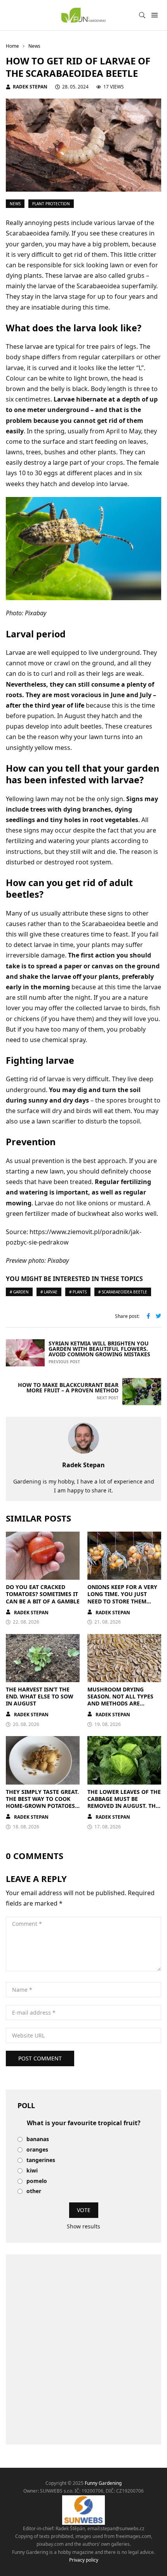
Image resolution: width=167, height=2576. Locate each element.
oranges (37, 2150)
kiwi (32, 2171)
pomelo (37, 2181)
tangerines (41, 2160)
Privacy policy (84, 2560)
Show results (83, 2226)
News (15, 204)
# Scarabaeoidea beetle (123, 1292)
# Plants (78, 1292)
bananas (38, 2139)
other (34, 2191)
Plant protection (51, 204)
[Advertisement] (83, 2349)
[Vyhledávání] (142, 15)
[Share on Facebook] (148, 1317)
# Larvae (49, 1292)
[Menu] (154, 15)
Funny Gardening (103, 2483)
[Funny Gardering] (83, 15)
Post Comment (40, 2058)
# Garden (19, 1292)
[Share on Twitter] (158, 1317)
